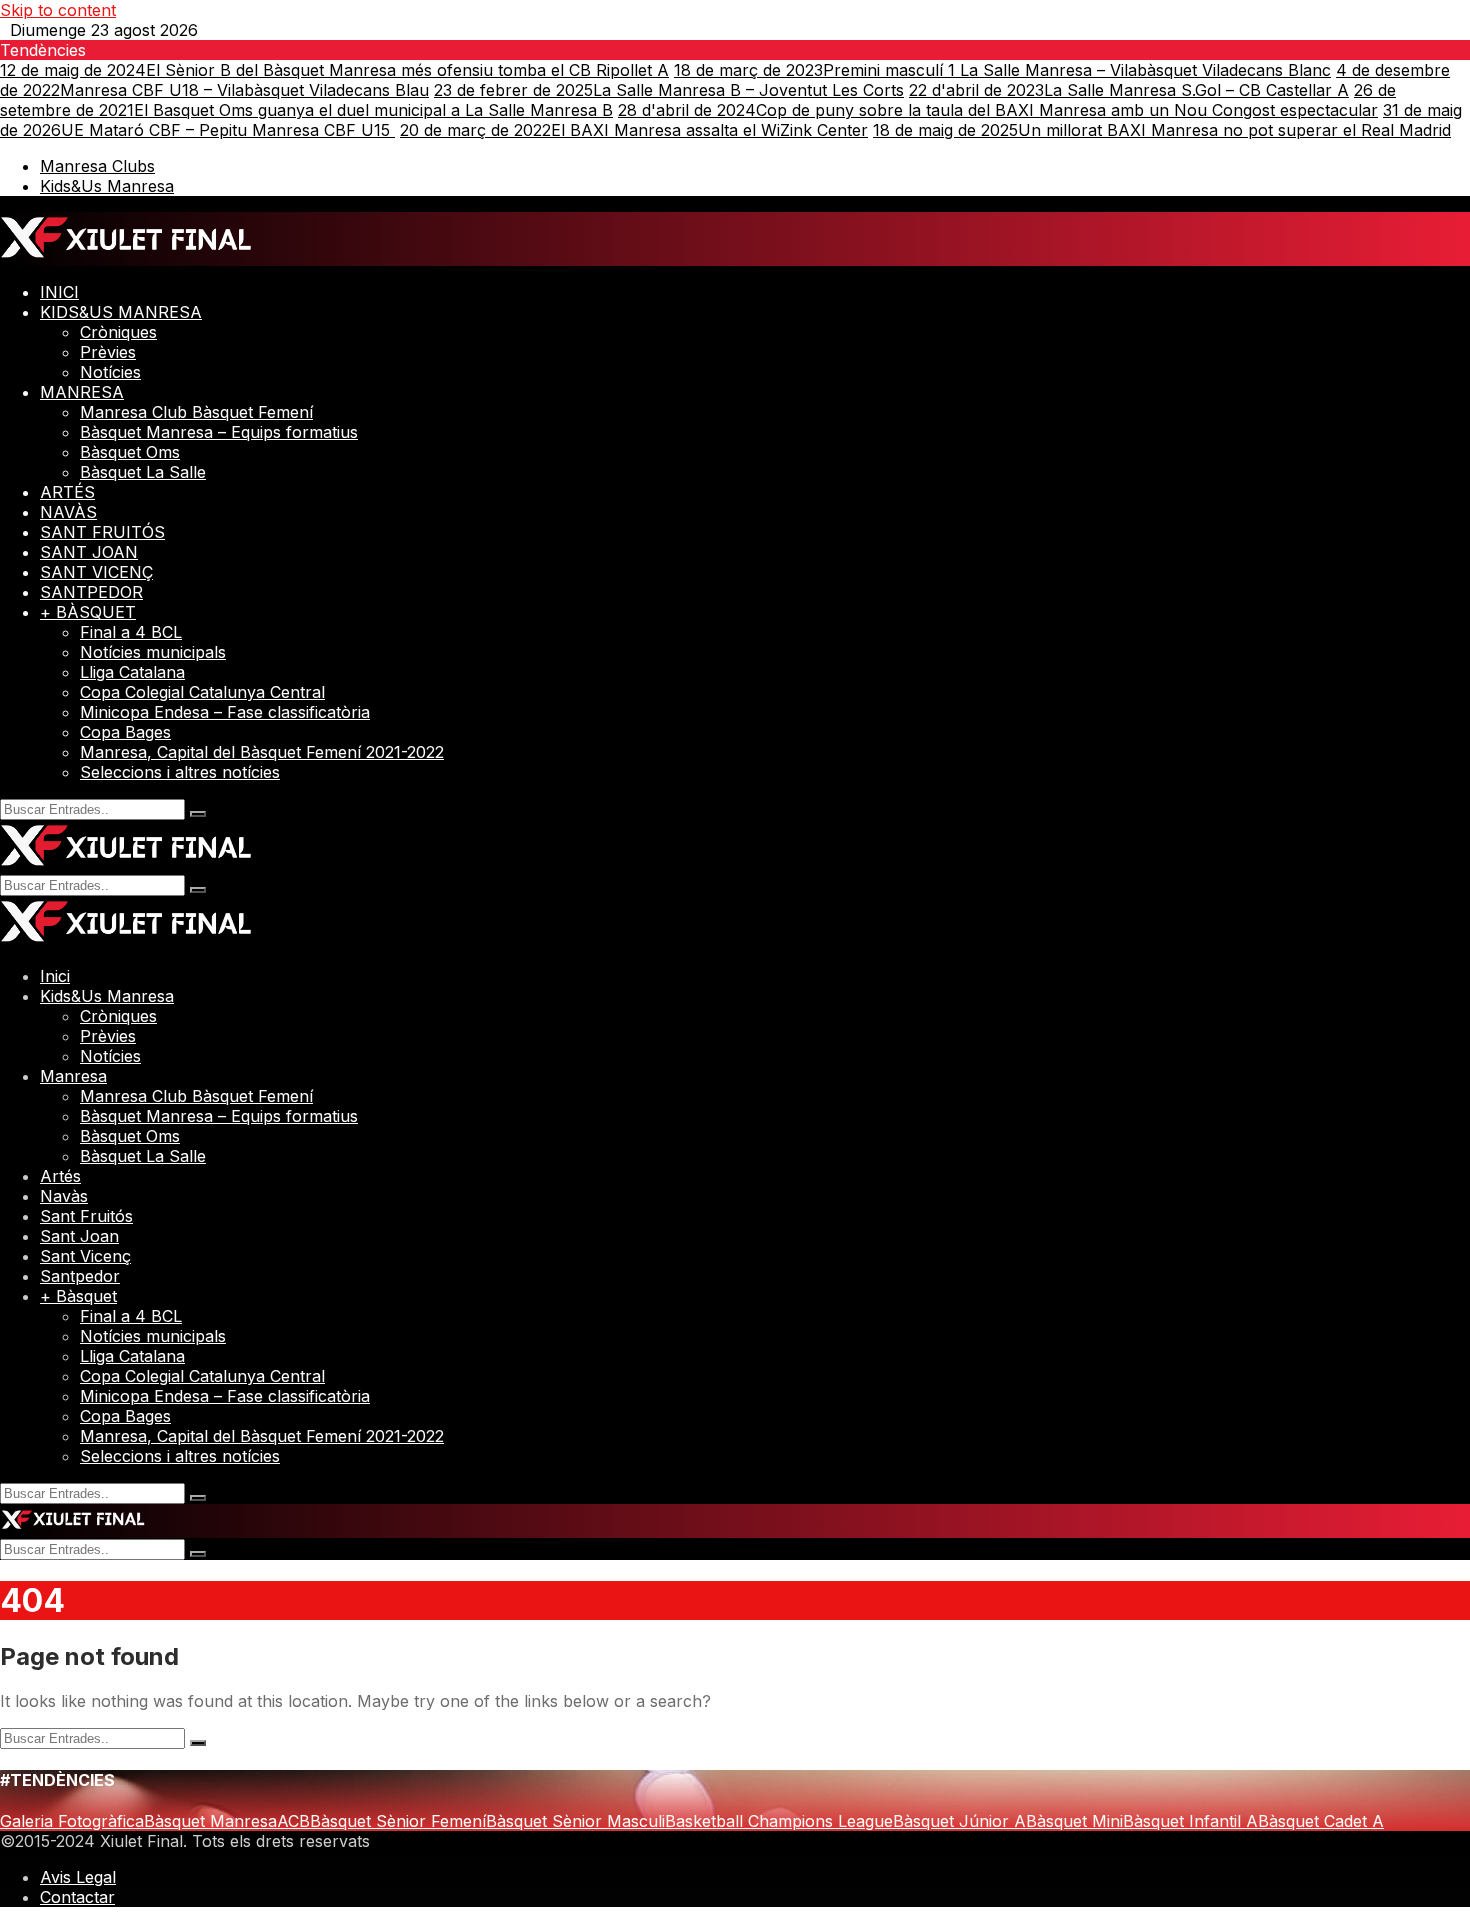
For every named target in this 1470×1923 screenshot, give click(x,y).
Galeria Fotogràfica (72, 1821)
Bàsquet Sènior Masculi (575, 1821)
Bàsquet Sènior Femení (398, 1821)
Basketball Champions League (779, 1821)
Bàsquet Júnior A (959, 1821)
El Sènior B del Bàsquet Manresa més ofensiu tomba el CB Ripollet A (334, 70)
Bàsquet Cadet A (1321, 1821)
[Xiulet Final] (126, 256)
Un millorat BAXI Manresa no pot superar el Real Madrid (1162, 130)
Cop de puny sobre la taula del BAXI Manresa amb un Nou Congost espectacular (998, 110)
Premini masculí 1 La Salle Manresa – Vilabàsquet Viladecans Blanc (1002, 70)
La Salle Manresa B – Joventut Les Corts (669, 90)
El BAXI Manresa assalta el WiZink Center (634, 130)
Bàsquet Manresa (210, 1821)
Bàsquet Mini (1074, 1821)
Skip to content (58, 10)
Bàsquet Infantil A (1190, 1821)
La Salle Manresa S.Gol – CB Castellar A (1129, 90)
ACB (293, 1821)
